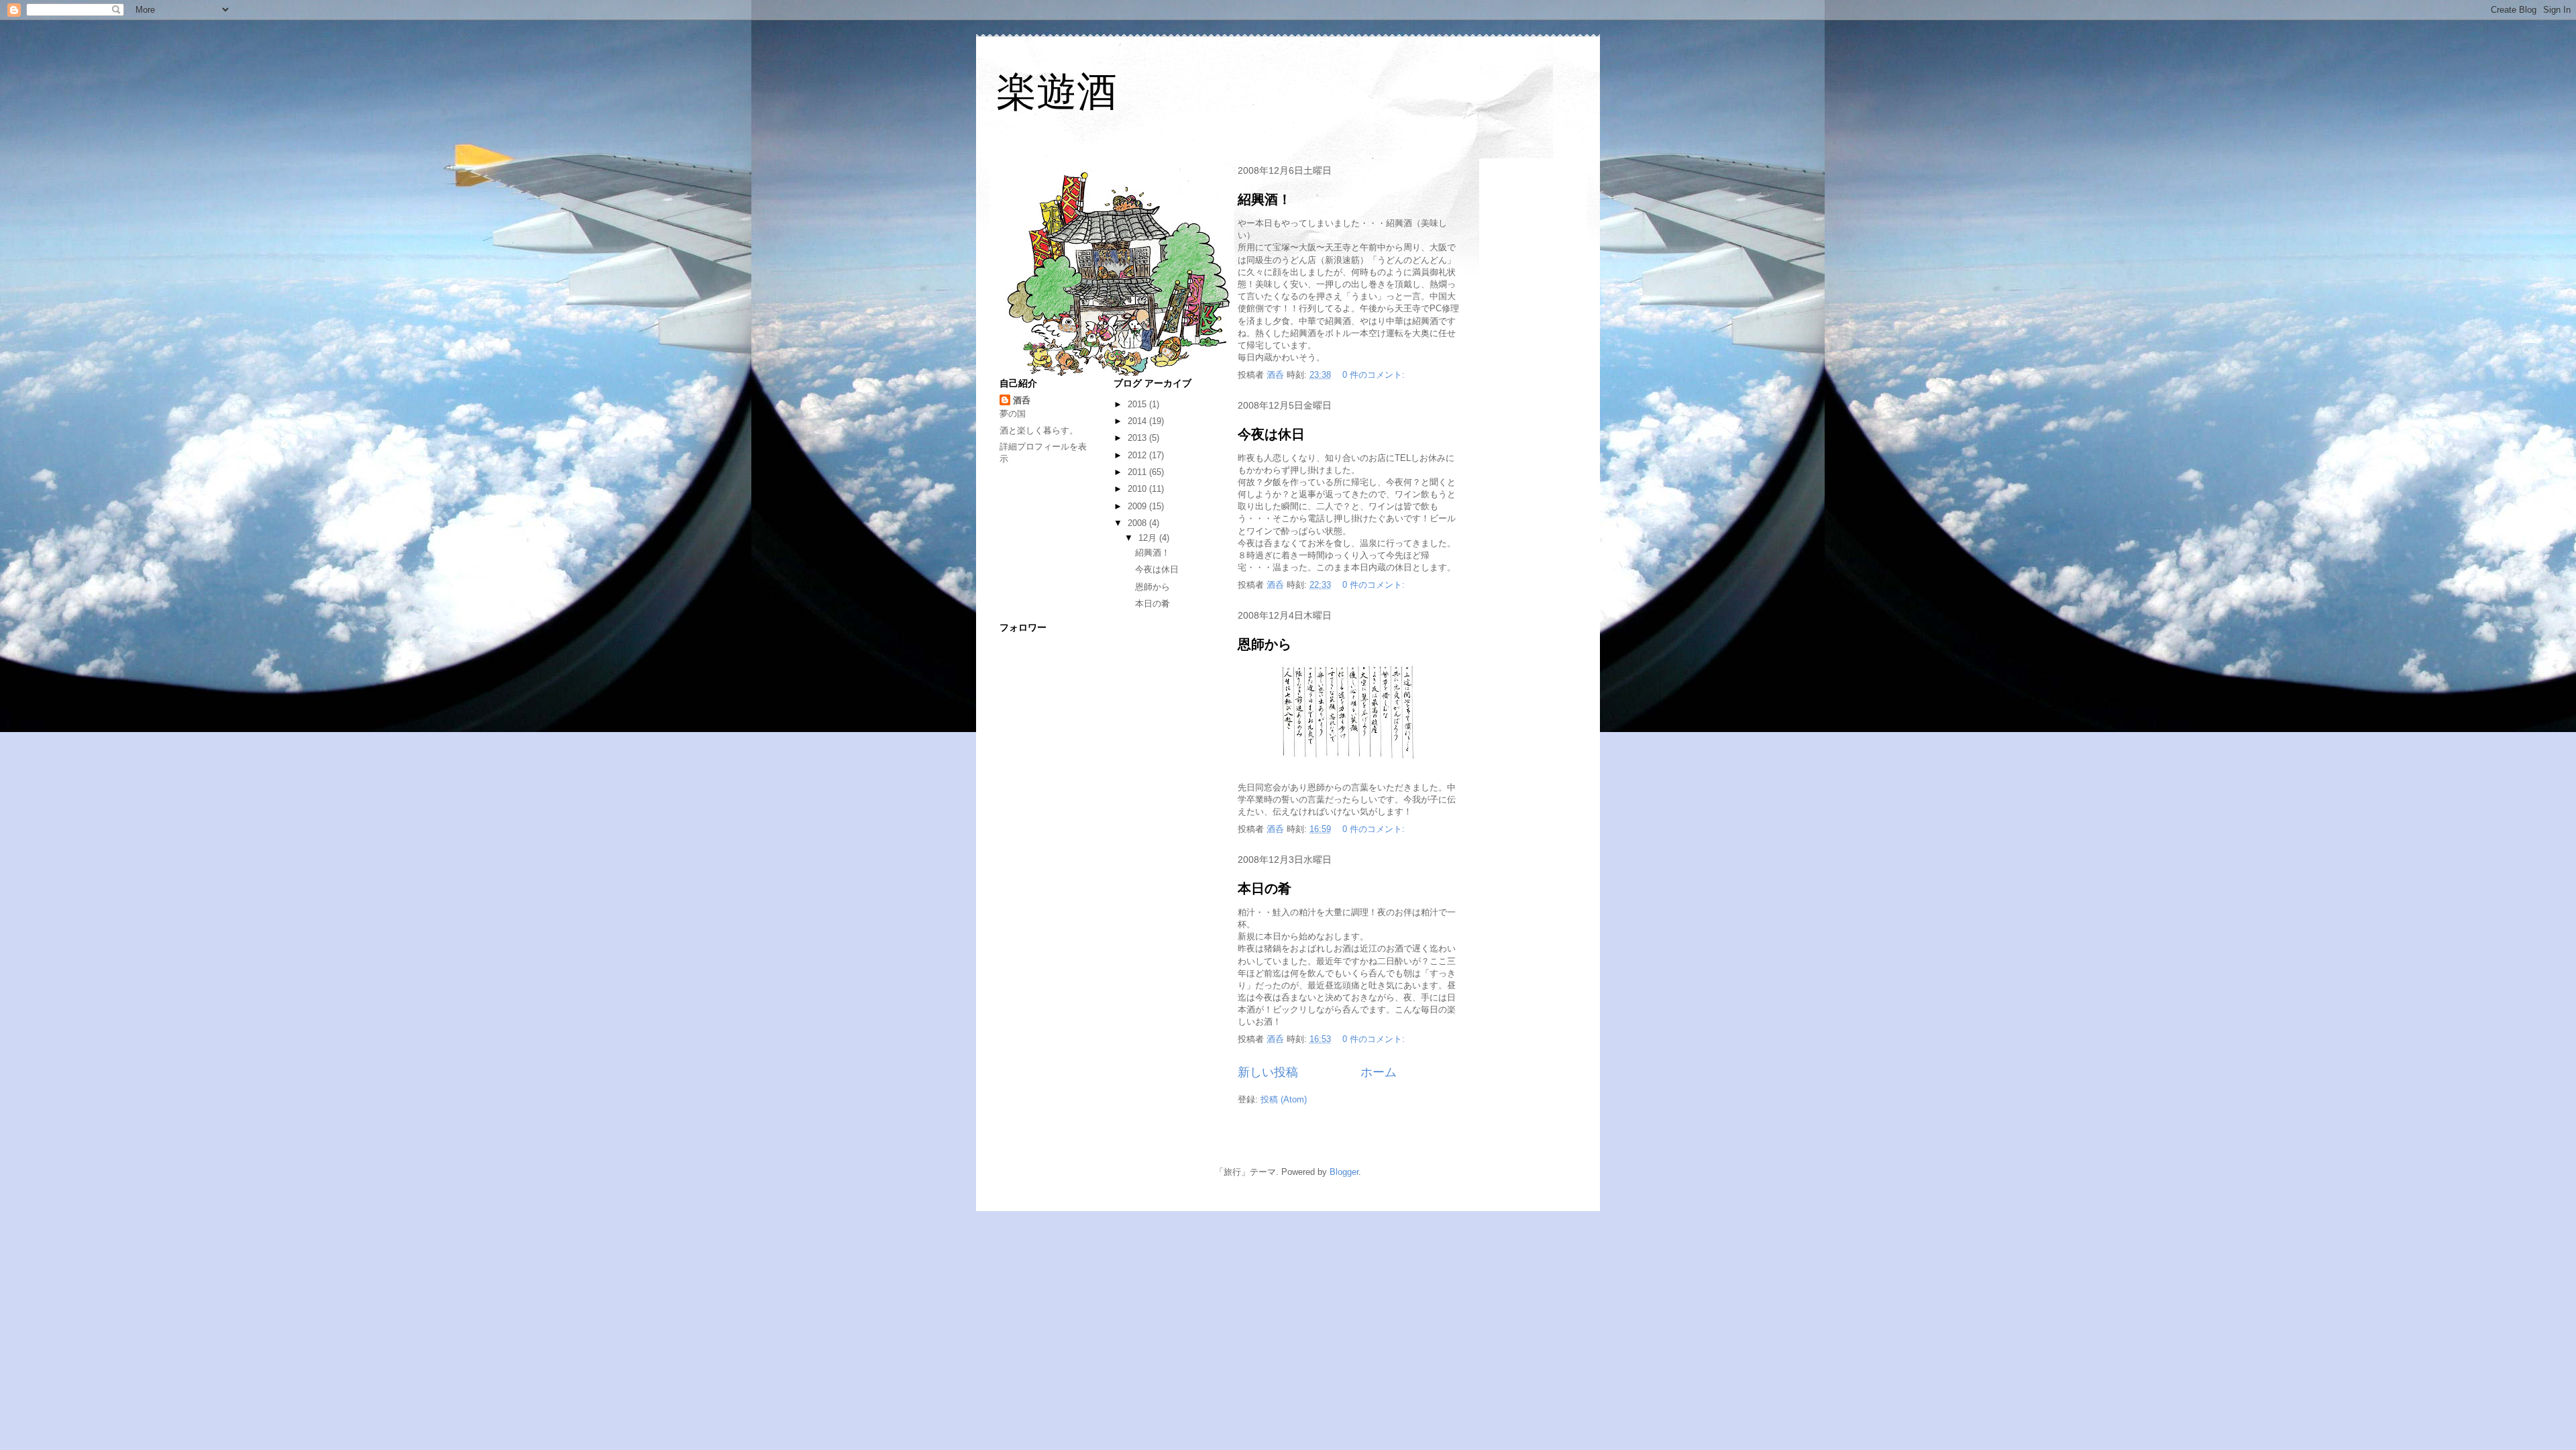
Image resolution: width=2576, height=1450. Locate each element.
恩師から (1265, 644)
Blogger (1344, 1172)
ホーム (1379, 1072)
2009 (1138, 506)
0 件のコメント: (1375, 375)
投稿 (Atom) (1284, 1099)
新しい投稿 (1268, 1072)
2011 (1138, 472)
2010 (1138, 489)
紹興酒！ (1265, 199)
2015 (1138, 404)
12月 (1149, 538)
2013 (1138, 438)
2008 (1138, 523)
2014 (1138, 421)
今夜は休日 (1271, 434)
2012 (1138, 455)
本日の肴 (1265, 888)
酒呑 (1022, 400)
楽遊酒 (1057, 92)
